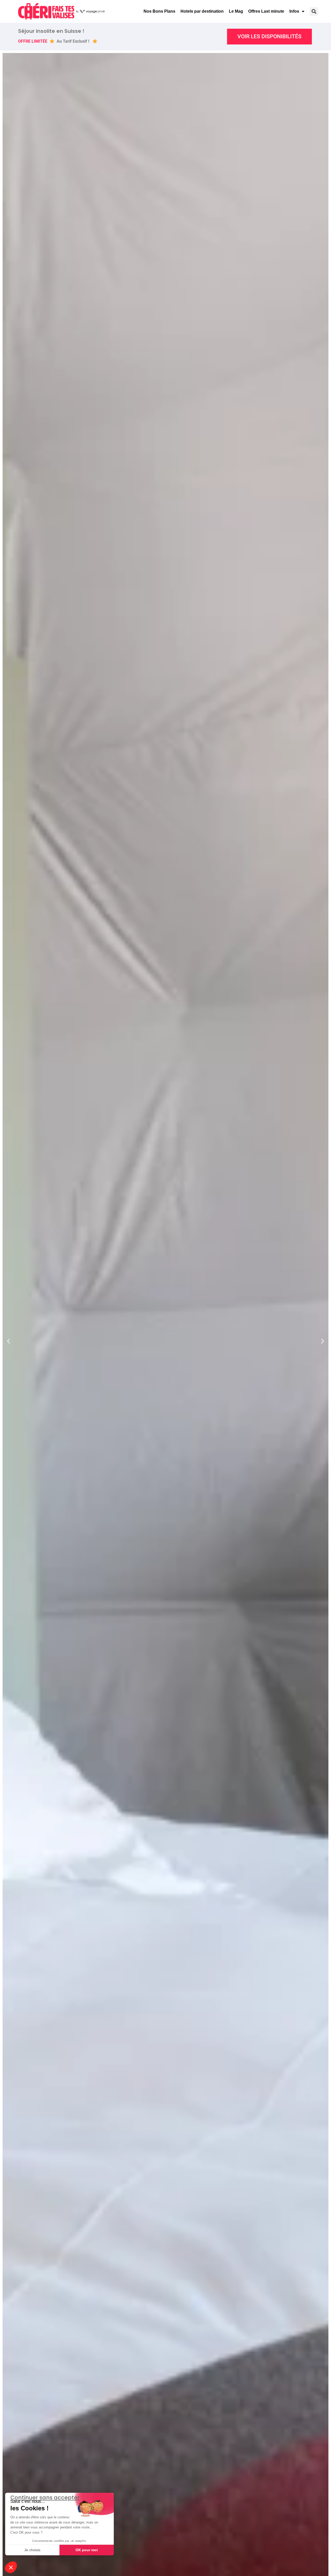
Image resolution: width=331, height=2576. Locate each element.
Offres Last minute (266, 11)
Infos (294, 11)
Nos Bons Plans (159, 11)
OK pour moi (87, 2550)
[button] (314, 12)
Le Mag (236, 11)
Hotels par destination (202, 11)
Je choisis (32, 2550)
